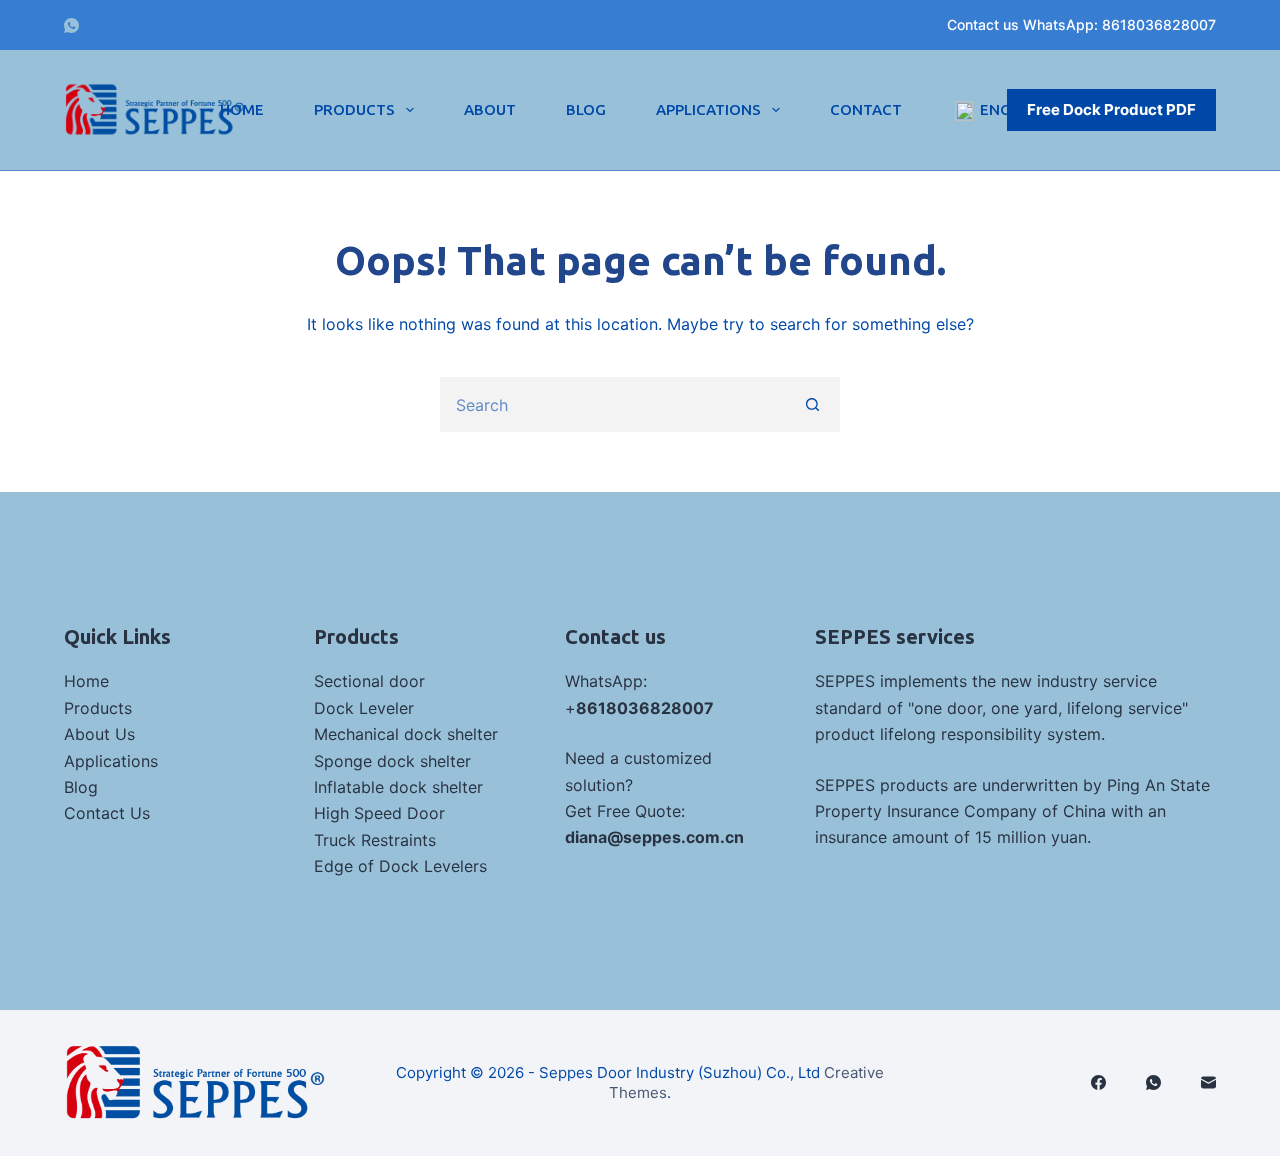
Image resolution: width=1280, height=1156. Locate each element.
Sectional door (369, 681)
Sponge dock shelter (392, 761)
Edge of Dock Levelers (400, 866)
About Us (99, 734)
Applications (708, 109)
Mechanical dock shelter (406, 734)
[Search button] (812, 404)
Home (242, 109)
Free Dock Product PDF (1111, 109)
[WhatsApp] (71, 25)
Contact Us (107, 813)
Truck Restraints (375, 840)
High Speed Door (379, 813)
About (490, 109)
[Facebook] (1098, 1082)
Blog (586, 109)
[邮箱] (1208, 1082)
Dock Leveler (364, 708)
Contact (866, 109)
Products (354, 109)
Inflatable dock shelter (398, 787)
